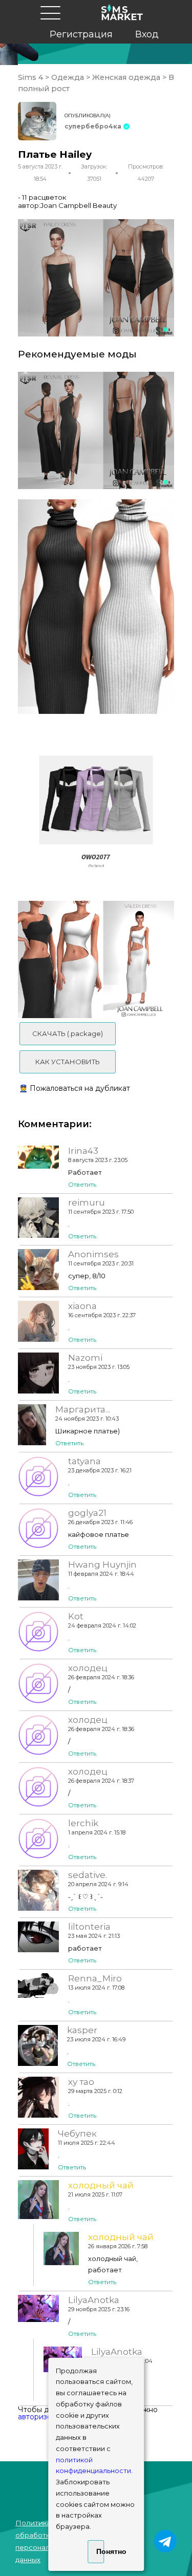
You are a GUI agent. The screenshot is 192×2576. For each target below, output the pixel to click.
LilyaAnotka (94, 2300)
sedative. (88, 1875)
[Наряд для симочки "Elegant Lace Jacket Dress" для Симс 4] (96, 812)
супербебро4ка (93, 126)
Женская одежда (126, 77)
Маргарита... (83, 1409)
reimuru (87, 1202)
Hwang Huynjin (102, 1565)
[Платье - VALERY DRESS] (96, 959)
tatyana (84, 1461)
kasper (82, 2030)
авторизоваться (47, 2417)
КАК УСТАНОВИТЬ (68, 1062)
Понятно (100, 2551)
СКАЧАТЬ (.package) (68, 1033)
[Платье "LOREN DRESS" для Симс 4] (96, 607)
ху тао (81, 2082)
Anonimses (93, 1254)
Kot (76, 1616)
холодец (88, 1668)
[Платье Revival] (96, 430)
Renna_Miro (95, 1978)
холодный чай (101, 2185)
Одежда (68, 77)
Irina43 (83, 1151)
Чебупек (77, 2134)
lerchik (83, 1823)
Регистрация (81, 34)
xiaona (82, 1306)
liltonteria (89, 1927)
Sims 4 (31, 77)
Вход (147, 34)
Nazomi (85, 1358)
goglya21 (87, 1513)
